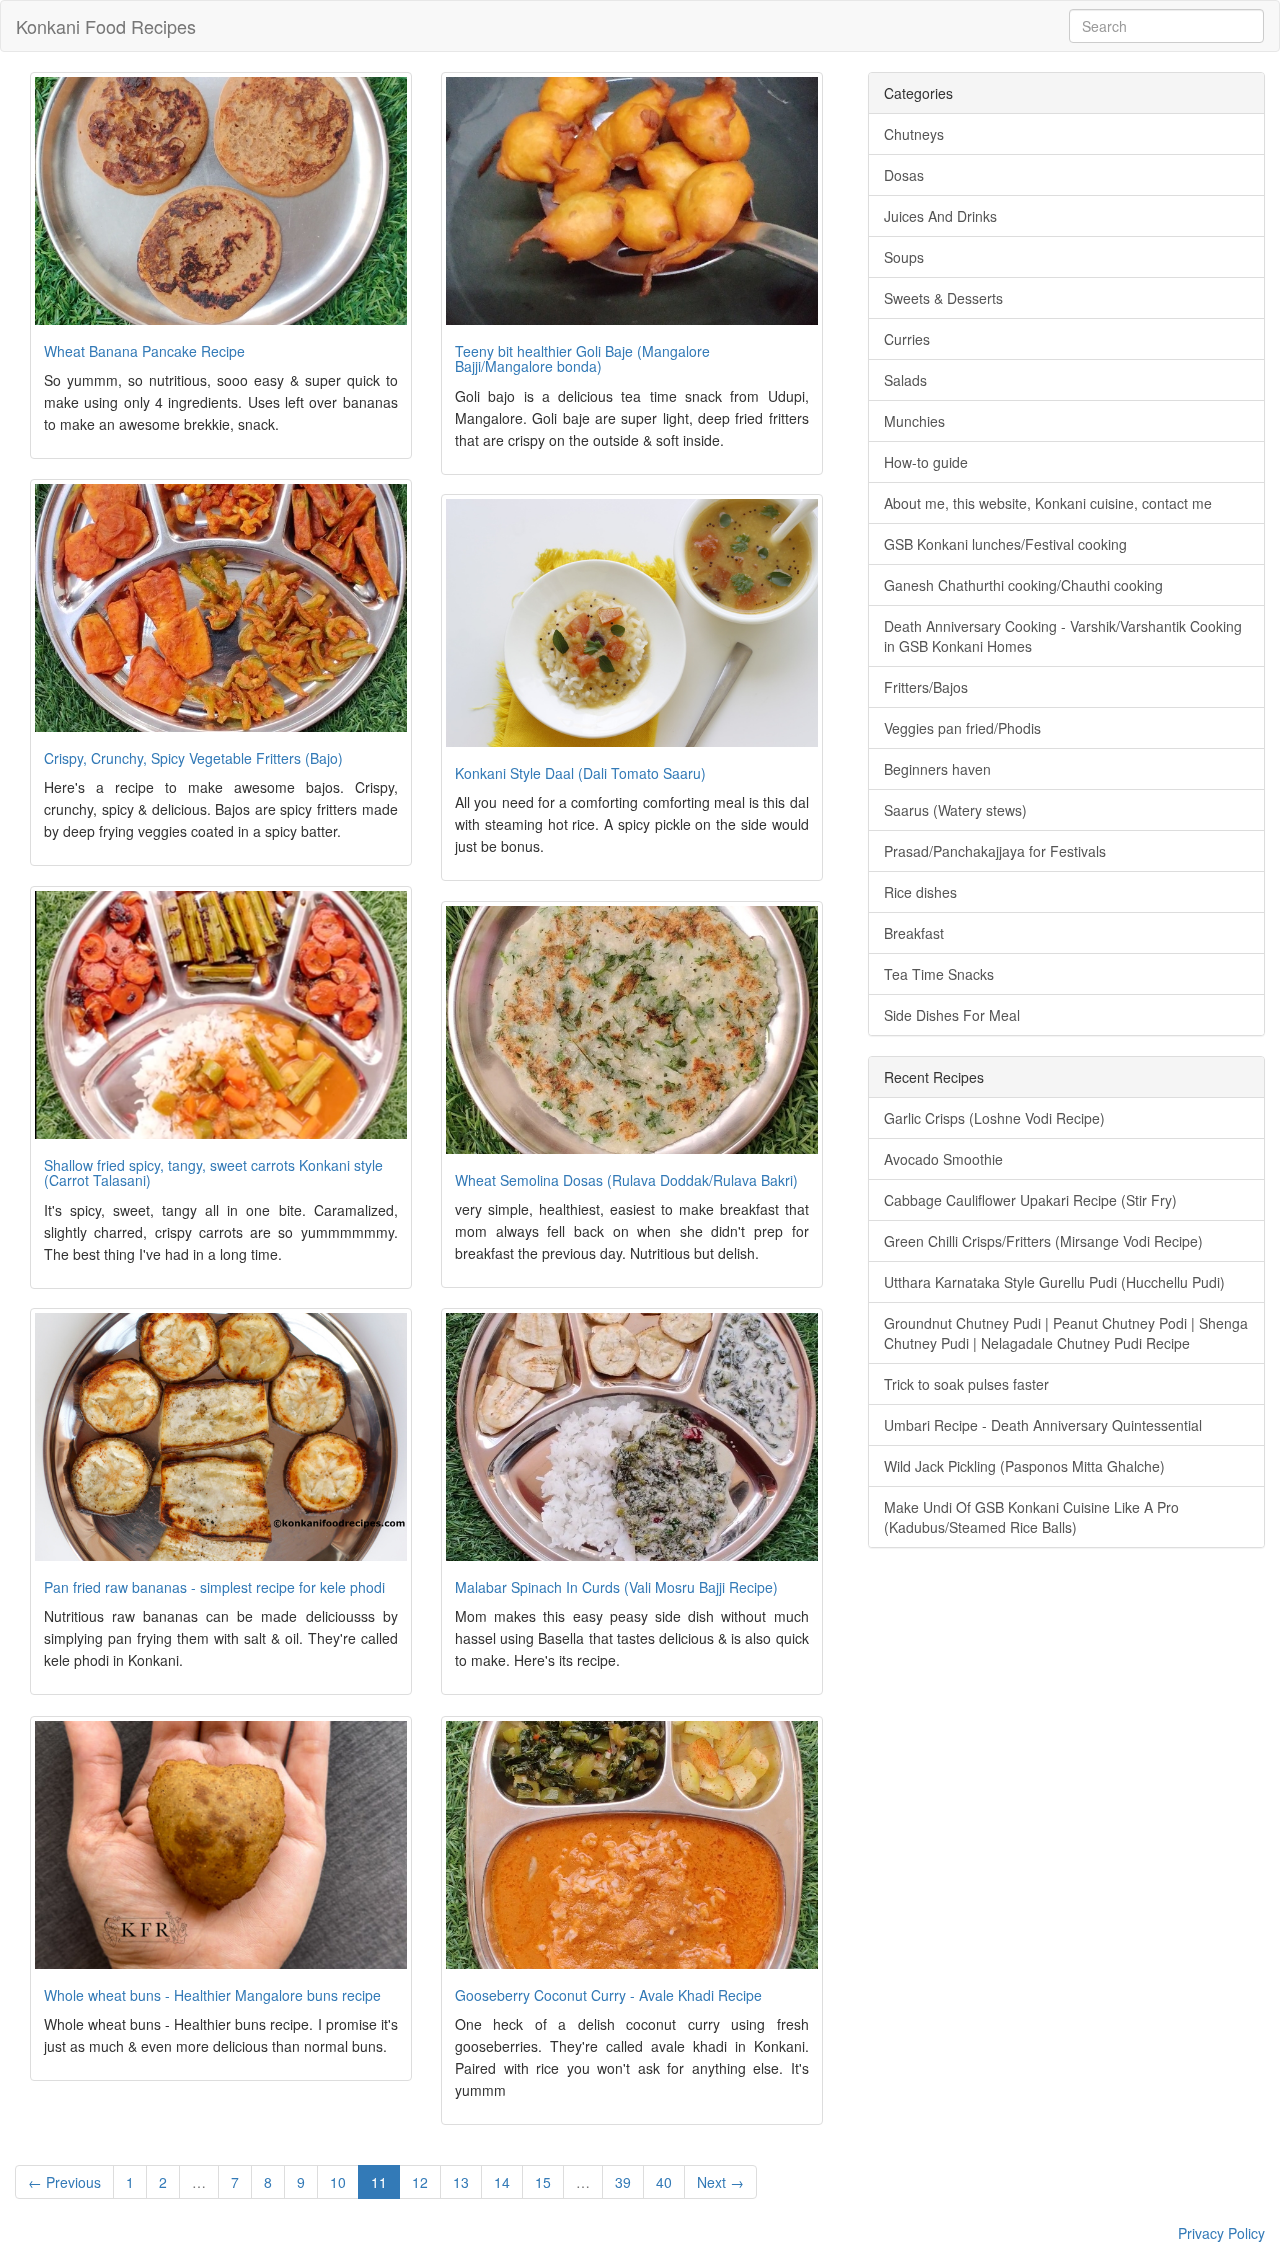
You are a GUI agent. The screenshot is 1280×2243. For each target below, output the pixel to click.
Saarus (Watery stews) (955, 810)
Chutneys (914, 134)
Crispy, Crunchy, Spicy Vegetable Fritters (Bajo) (193, 758)
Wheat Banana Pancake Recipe (144, 351)
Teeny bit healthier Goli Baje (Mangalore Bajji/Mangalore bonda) (582, 358)
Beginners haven (937, 769)
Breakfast (914, 933)
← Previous (64, 2182)
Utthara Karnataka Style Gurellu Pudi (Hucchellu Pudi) (1054, 1282)
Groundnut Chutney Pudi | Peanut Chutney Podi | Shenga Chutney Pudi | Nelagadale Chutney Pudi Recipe (1066, 1333)
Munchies (914, 421)
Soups (904, 257)
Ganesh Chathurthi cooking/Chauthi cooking (1023, 585)
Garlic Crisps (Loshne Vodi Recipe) (994, 1118)
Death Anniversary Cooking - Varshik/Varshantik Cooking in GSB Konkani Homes (1063, 636)
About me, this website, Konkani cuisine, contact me (1048, 503)
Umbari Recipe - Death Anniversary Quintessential (1043, 1425)
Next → (720, 2182)
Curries (907, 339)
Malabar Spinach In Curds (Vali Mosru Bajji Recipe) (616, 1587)
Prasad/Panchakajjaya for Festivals (995, 851)
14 (502, 2182)
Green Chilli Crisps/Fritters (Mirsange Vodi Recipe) (1043, 1241)
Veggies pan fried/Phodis (962, 728)
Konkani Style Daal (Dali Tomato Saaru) (580, 773)
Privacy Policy (1221, 2233)
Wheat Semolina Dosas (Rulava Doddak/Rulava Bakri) (626, 1180)
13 (461, 2182)
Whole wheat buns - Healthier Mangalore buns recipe (212, 1995)
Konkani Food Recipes (106, 26)
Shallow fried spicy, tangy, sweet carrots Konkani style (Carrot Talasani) (213, 1172)
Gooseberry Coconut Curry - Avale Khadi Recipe (608, 1995)
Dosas (904, 175)
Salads (905, 380)
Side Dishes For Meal (952, 1015)
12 (420, 2182)
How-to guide (926, 462)
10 (338, 2182)
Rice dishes (920, 892)
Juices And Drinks (940, 216)
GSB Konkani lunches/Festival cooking (1005, 544)
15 (543, 2182)
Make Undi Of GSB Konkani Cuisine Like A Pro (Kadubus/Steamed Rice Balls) (1031, 1517)
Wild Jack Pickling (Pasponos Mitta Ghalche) (1024, 1466)
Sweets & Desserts (943, 298)
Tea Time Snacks (939, 974)
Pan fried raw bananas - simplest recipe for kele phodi (214, 1587)
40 (664, 2182)
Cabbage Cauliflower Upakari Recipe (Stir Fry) (1030, 1200)
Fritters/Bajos (926, 687)
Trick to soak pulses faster (966, 1384)
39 (623, 2182)
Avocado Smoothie (943, 1159)
